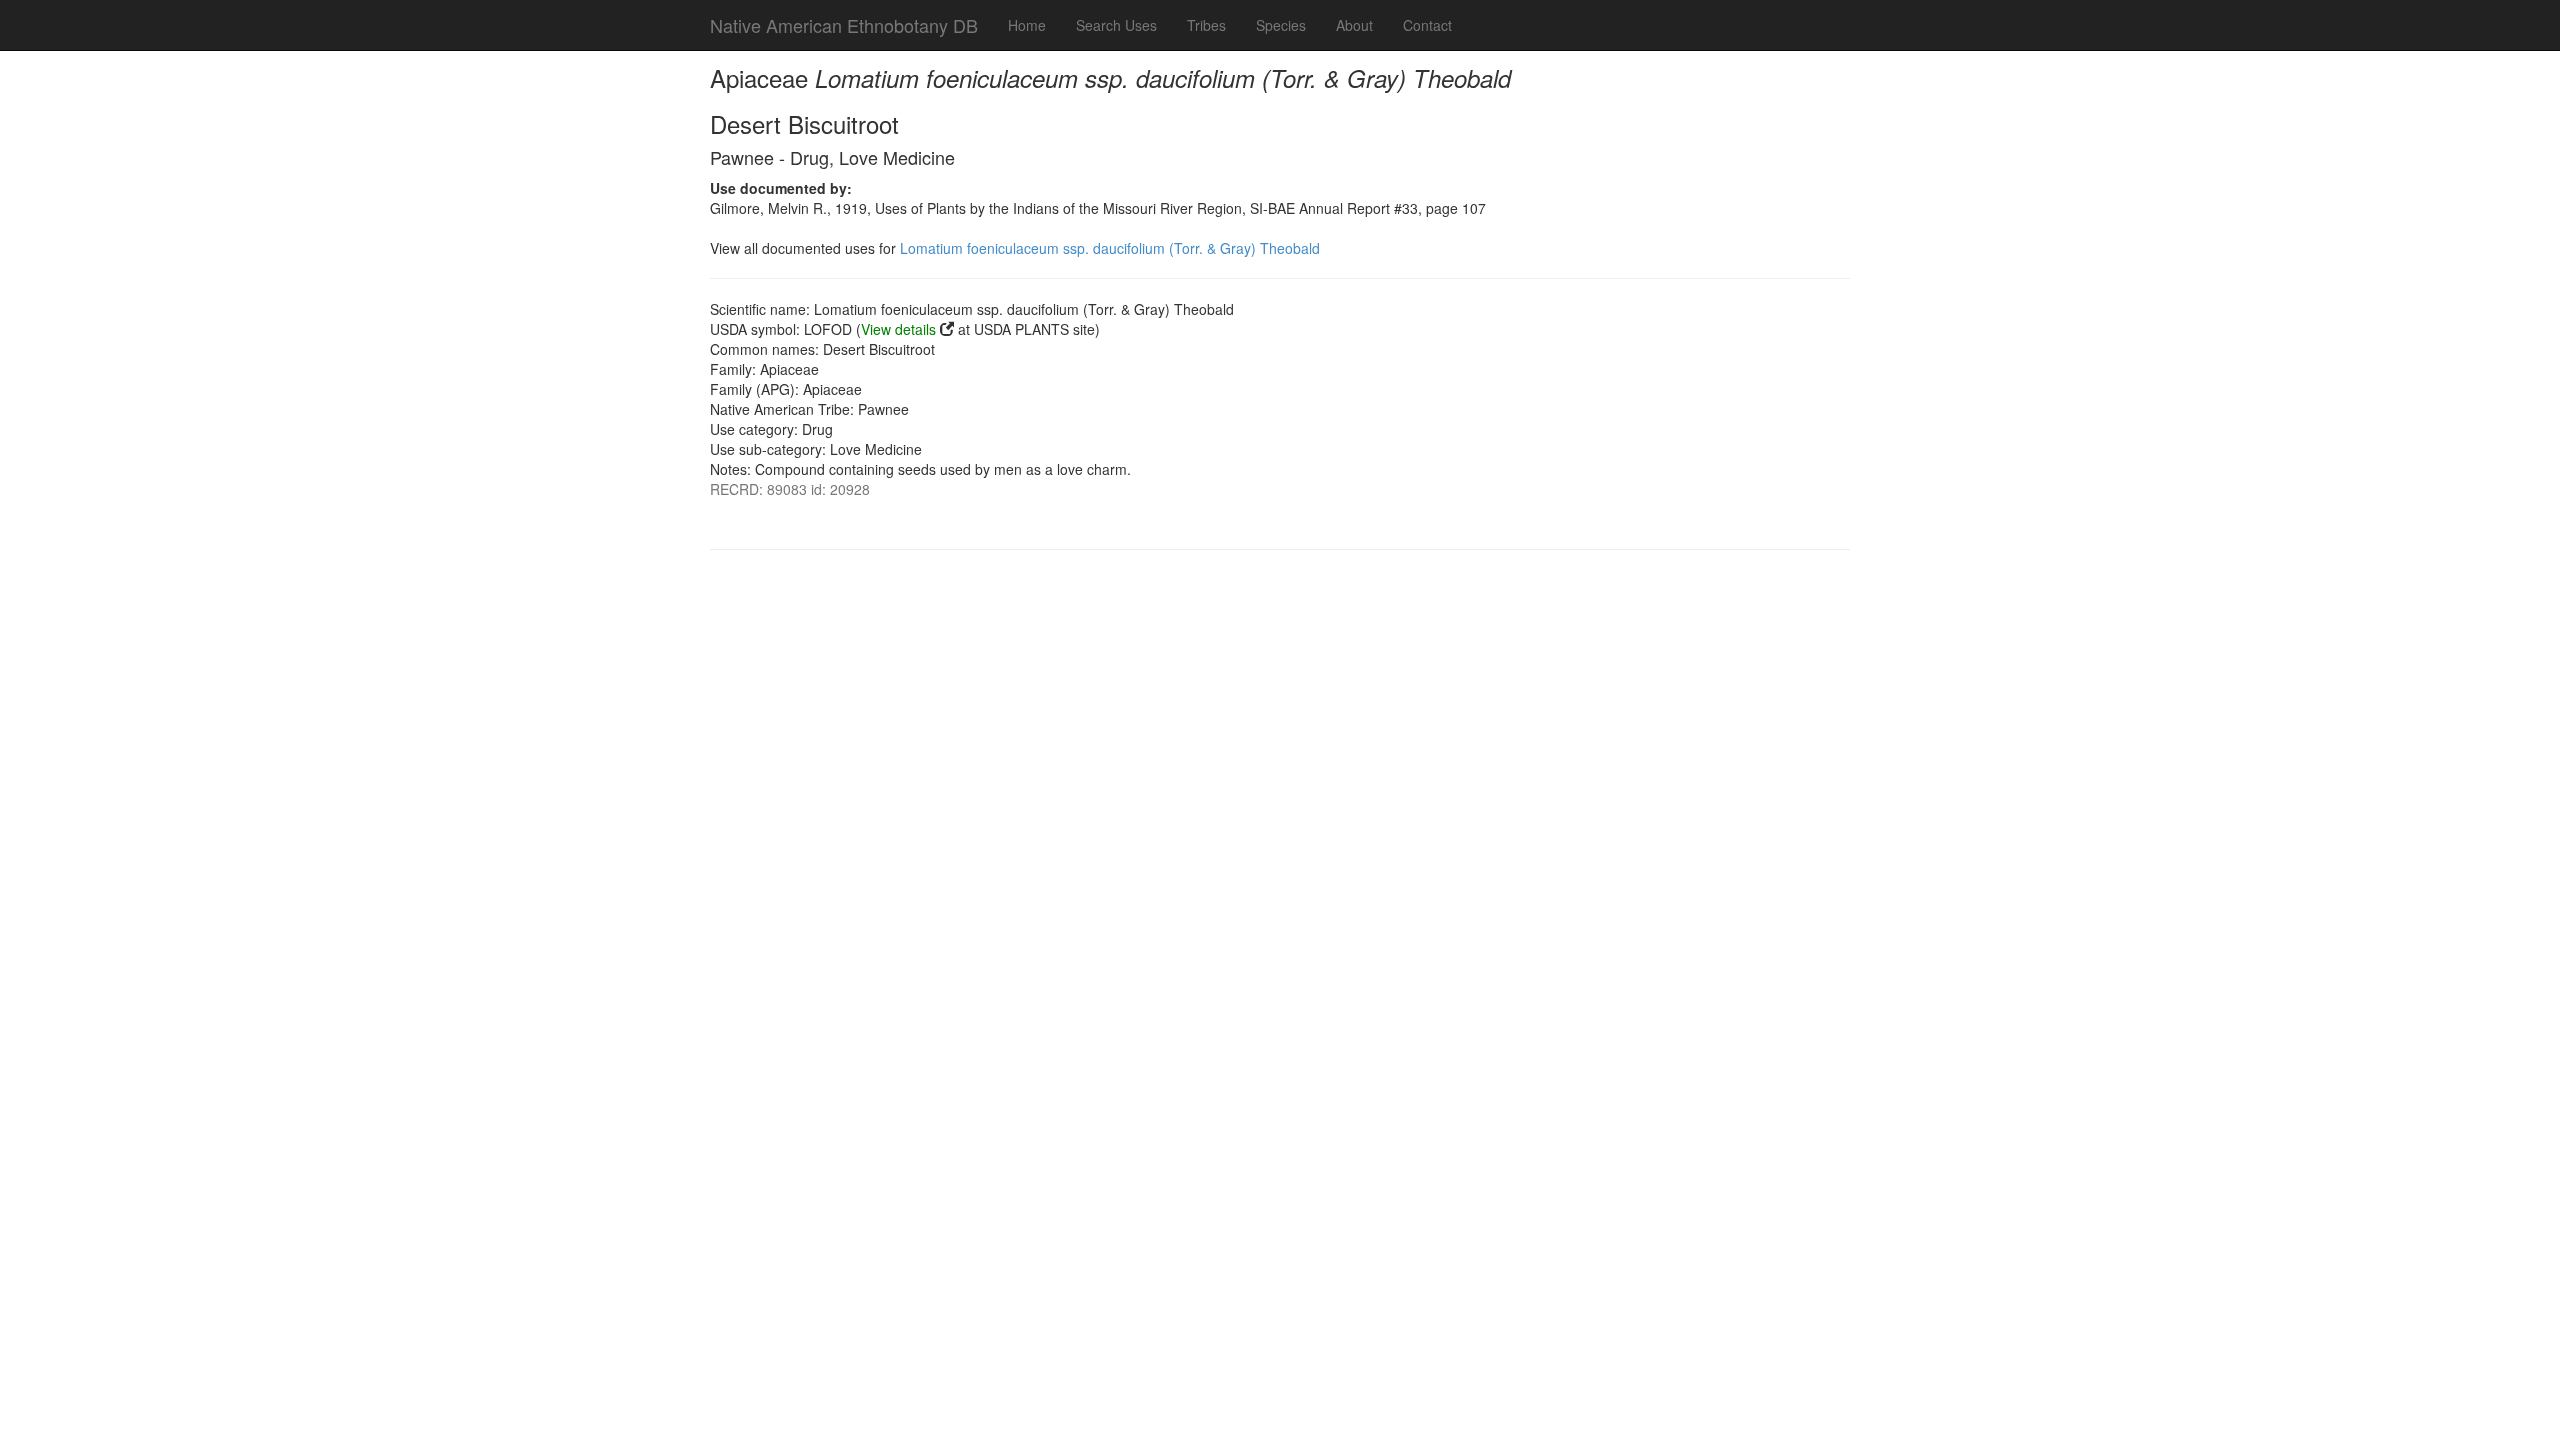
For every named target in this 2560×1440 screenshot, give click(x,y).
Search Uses (1116, 25)
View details (898, 329)
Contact (1427, 25)
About (1354, 25)
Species (1281, 25)
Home (1027, 25)
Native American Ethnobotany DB (844, 25)
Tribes (1206, 25)
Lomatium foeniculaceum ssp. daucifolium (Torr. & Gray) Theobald (1110, 248)
